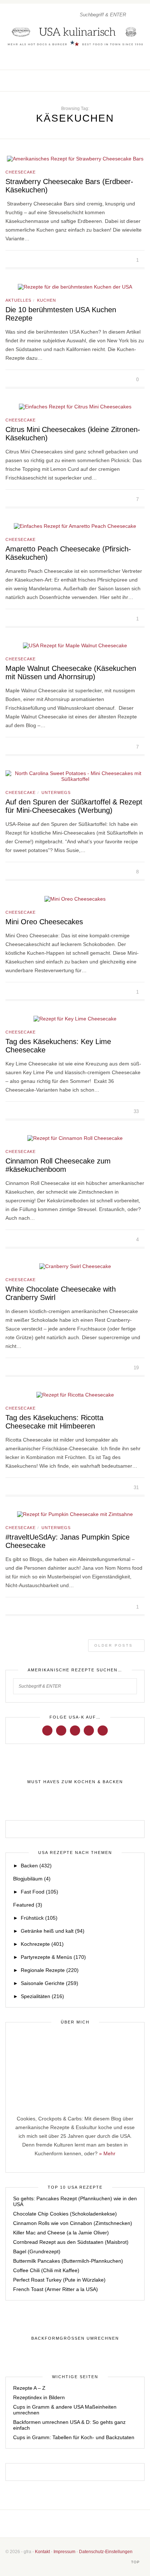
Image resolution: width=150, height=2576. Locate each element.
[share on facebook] (7, 260)
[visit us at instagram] (127, 81)
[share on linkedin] (32, 260)
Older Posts (115, 1645)
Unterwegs (56, 792)
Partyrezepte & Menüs (53, 1957)
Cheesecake (21, 172)
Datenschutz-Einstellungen (106, 2552)
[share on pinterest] (24, 260)
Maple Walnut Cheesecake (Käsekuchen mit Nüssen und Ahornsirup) (71, 672)
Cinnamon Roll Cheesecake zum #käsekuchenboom (58, 1165)
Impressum (64, 2552)
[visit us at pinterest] (134, 81)
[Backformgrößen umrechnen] (75, 2339)
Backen (36, 1866)
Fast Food (40, 1892)
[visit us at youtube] (89, 1730)
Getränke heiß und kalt (53, 1931)
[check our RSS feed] (142, 81)
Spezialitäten (42, 1996)
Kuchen (47, 300)
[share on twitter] (15, 260)
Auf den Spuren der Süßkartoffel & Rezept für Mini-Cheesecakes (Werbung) (74, 806)
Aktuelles (18, 300)
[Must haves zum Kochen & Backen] (75, 1782)
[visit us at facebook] (119, 81)
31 (137, 1487)
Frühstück (39, 1918)
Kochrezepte (42, 1944)
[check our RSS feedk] (98, 2524)
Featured (28, 1905)
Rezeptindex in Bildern (39, 2397)
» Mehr (107, 2153)
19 (137, 1368)
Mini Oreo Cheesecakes (44, 922)
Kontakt (42, 2552)
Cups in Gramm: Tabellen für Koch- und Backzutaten (74, 2437)
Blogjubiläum (32, 1879)
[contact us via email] (87, 2524)
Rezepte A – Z (29, 2388)
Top (136, 2562)
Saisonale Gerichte (50, 1983)
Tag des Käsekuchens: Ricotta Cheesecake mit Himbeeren (54, 1422)
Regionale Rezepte (50, 1970)
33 (137, 1111)
